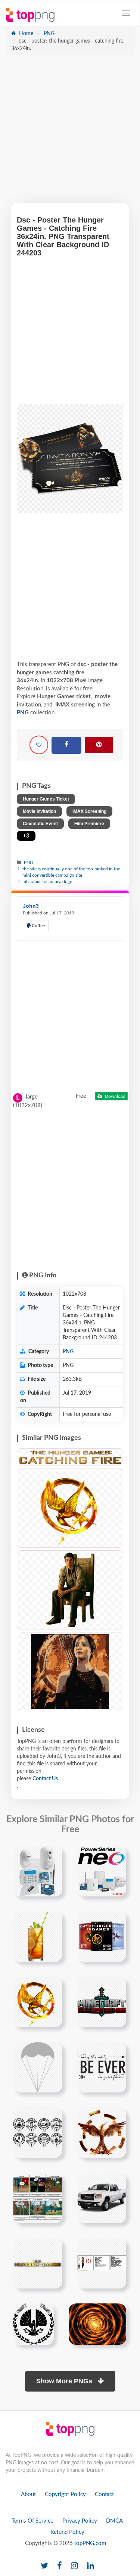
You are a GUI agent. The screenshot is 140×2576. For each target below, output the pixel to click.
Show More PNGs (65, 2381)
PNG (48, 34)
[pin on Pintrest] (52, 1856)
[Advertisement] (70, 133)
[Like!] (39, 745)
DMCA (114, 2521)
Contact (104, 2494)
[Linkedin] (91, 2566)
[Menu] (126, 13)
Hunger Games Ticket (46, 799)
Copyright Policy (65, 2494)
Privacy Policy (80, 2521)
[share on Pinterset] (99, 745)
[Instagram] (74, 2566)
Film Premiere (89, 824)
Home (25, 34)
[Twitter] (44, 2566)
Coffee (38, 926)
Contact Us (45, 1779)
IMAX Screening (89, 811)
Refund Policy (67, 2532)
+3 (26, 836)
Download (115, 1096)
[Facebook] (66, 745)
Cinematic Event (40, 824)
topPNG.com (90, 2543)
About (28, 2494)
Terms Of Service (32, 2521)
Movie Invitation (39, 811)
